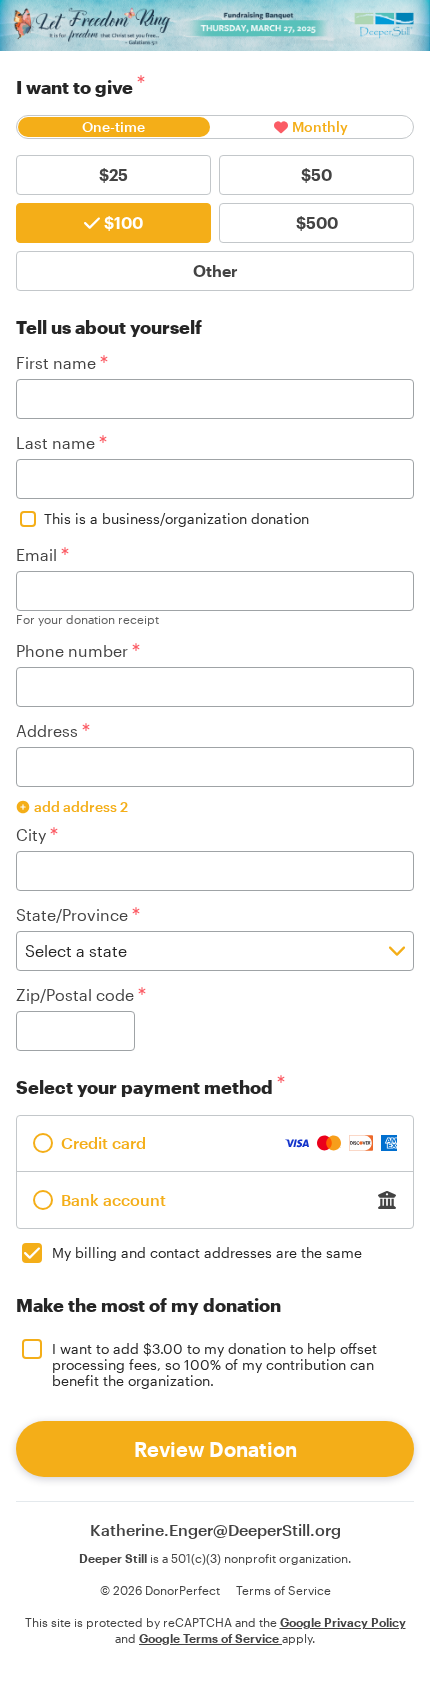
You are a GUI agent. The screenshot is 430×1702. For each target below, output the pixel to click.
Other (215, 270)
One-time (113, 126)
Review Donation (215, 1449)
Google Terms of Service (210, 1638)
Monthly (320, 126)
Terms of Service (283, 1590)
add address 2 (81, 806)
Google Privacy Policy (343, 1622)
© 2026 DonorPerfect (160, 1590)
